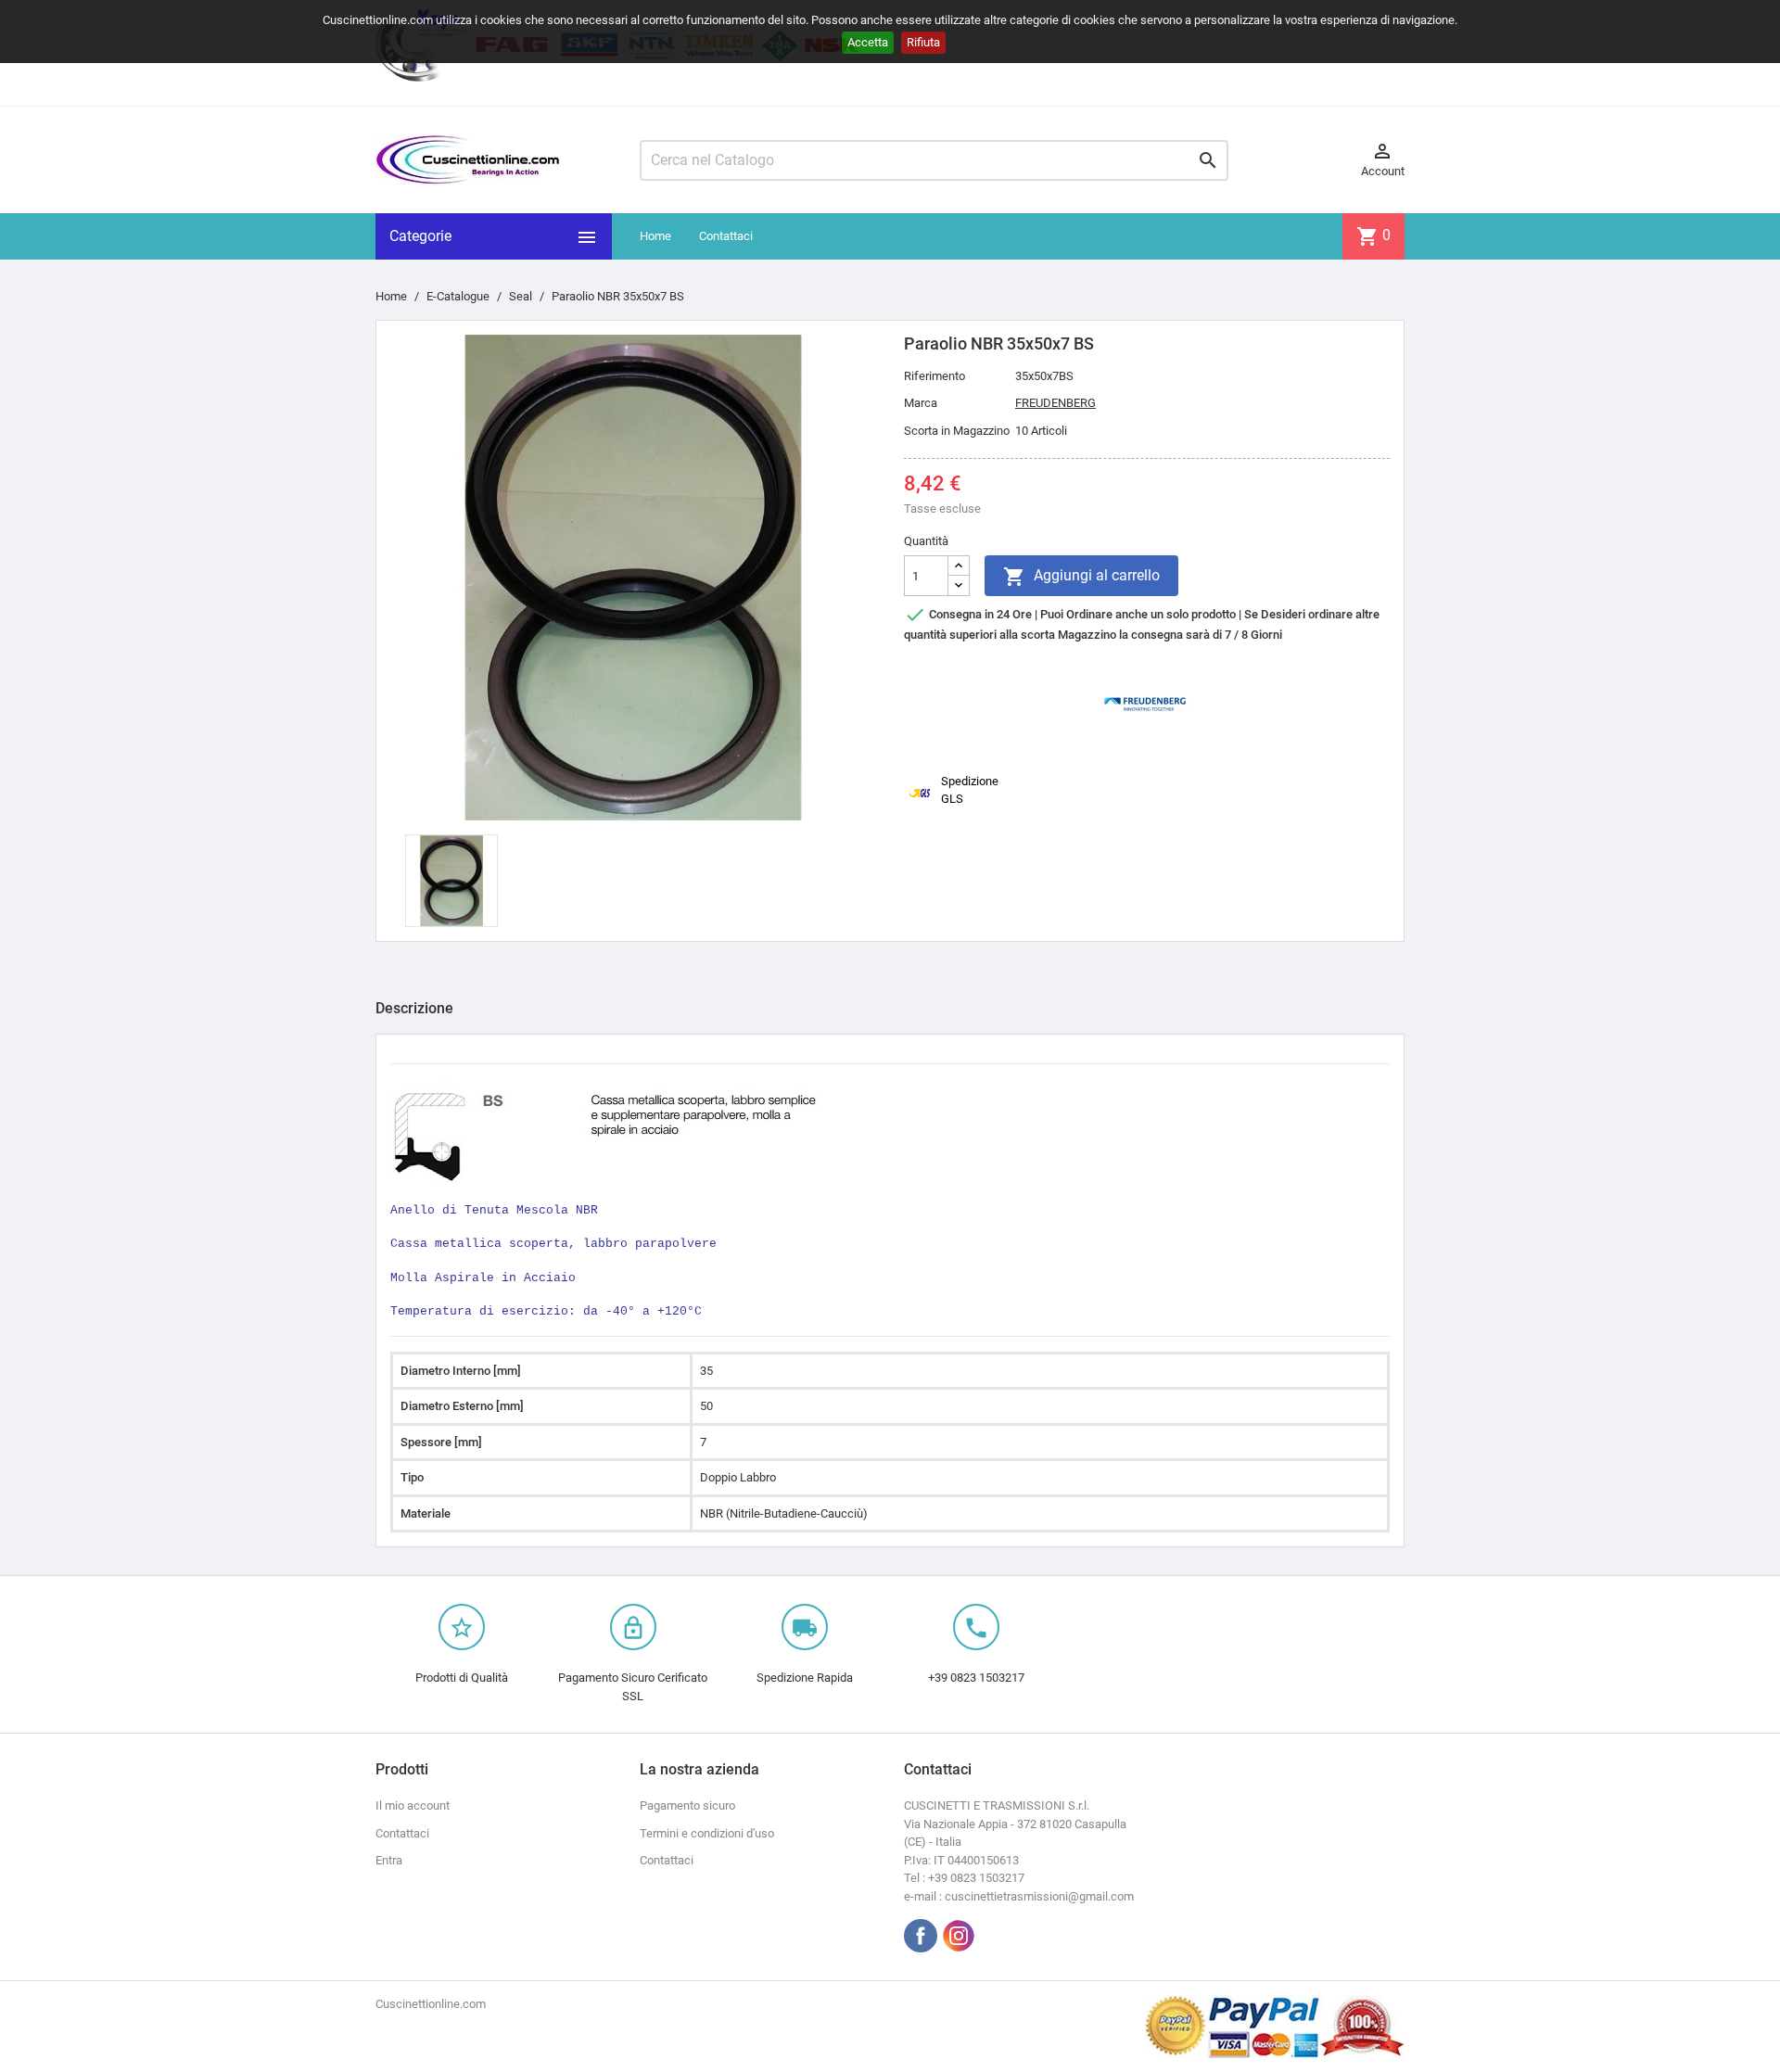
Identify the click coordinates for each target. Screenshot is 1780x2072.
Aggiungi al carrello (1081, 577)
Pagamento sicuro (687, 1805)
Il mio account (413, 1805)
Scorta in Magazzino (957, 431)
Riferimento (934, 376)
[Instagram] (959, 1936)
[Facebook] (921, 1936)
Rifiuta (923, 42)
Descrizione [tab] (414, 1008)
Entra (389, 1860)
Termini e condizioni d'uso (707, 1833)
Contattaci (726, 236)
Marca (921, 403)
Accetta (868, 42)
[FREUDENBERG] (1147, 702)
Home (655, 236)
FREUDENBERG (1055, 403)
